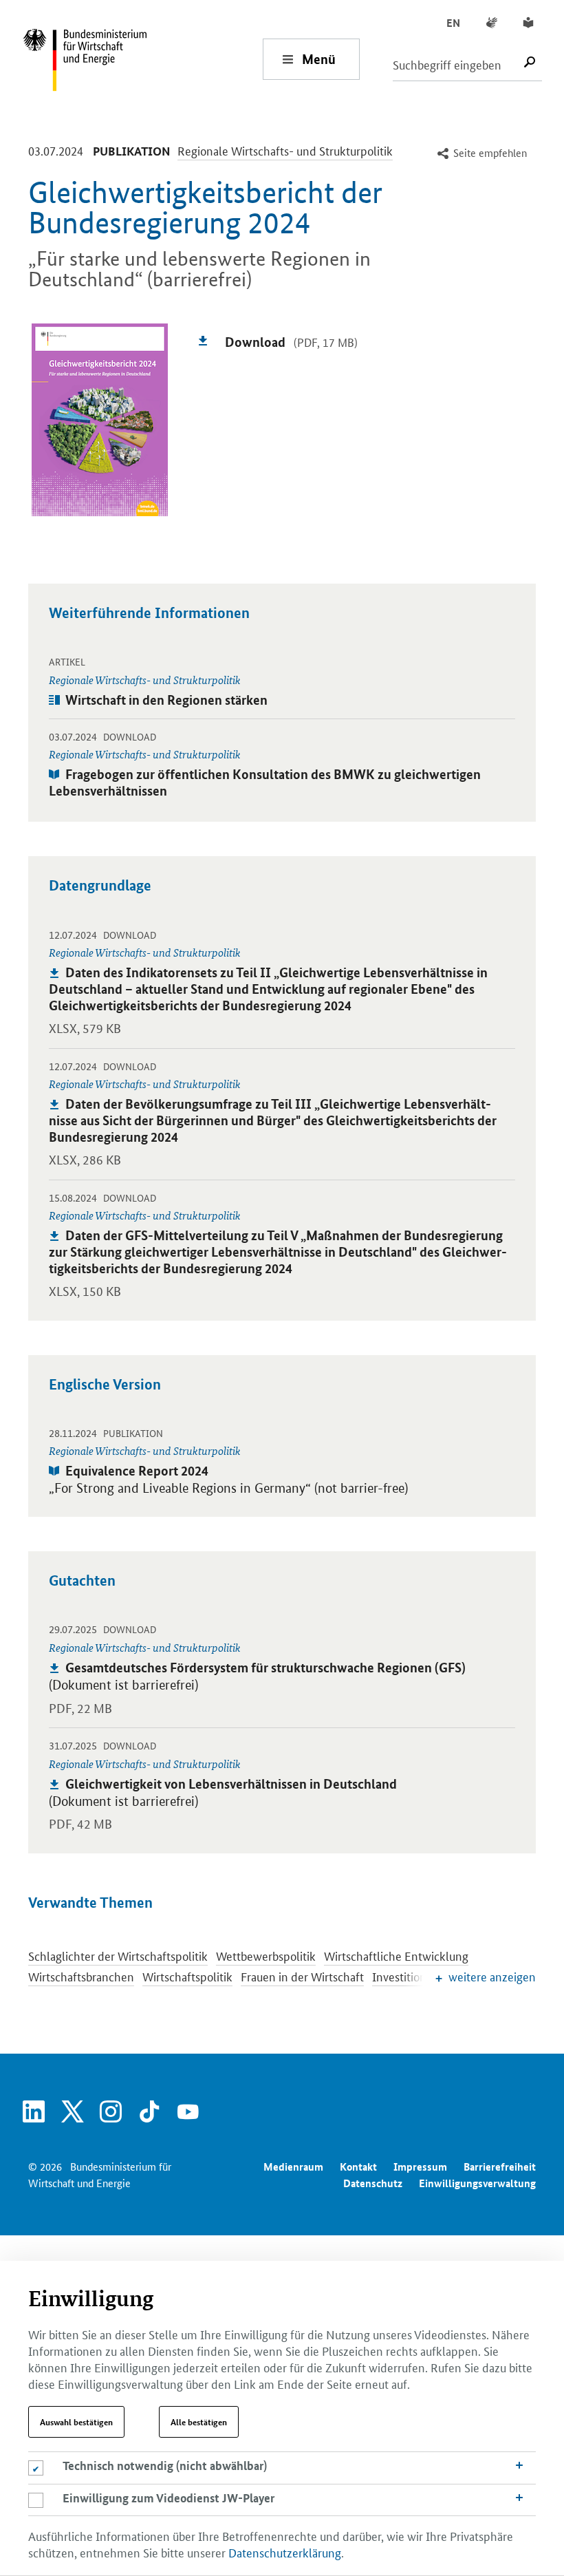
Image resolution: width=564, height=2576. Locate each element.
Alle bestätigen (199, 2422)
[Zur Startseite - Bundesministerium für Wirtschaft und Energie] (142, 59)
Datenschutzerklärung (285, 2552)
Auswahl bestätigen (76, 2422)
